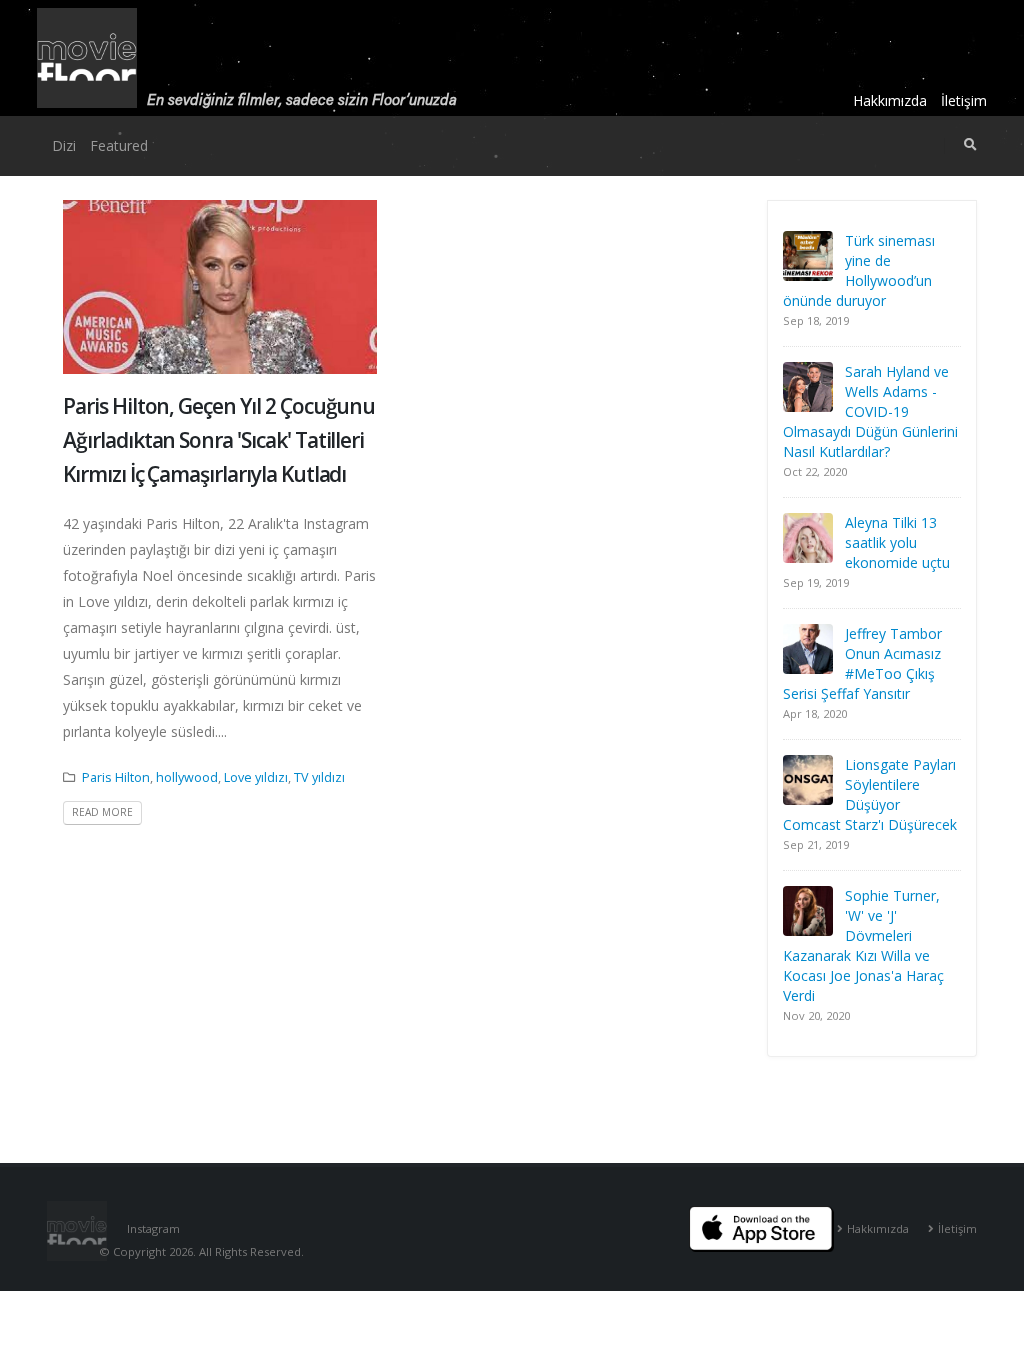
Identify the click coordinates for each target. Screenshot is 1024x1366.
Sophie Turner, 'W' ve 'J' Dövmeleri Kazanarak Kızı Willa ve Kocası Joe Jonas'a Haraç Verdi (863, 945)
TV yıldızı (319, 777)
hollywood (187, 777)
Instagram (153, 1228)
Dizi (64, 145)
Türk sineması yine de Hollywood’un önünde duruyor (859, 270)
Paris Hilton (116, 777)
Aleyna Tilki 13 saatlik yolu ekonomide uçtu (897, 542)
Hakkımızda (890, 100)
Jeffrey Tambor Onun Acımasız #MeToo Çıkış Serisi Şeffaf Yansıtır (862, 663)
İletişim (964, 100)
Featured (119, 145)
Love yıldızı (256, 777)
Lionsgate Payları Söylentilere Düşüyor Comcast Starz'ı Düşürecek (870, 794)
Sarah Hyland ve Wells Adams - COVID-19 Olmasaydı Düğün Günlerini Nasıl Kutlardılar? (870, 411)
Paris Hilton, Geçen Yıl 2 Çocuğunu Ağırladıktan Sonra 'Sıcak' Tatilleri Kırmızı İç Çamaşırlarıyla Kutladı (219, 439)
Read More (102, 812)
